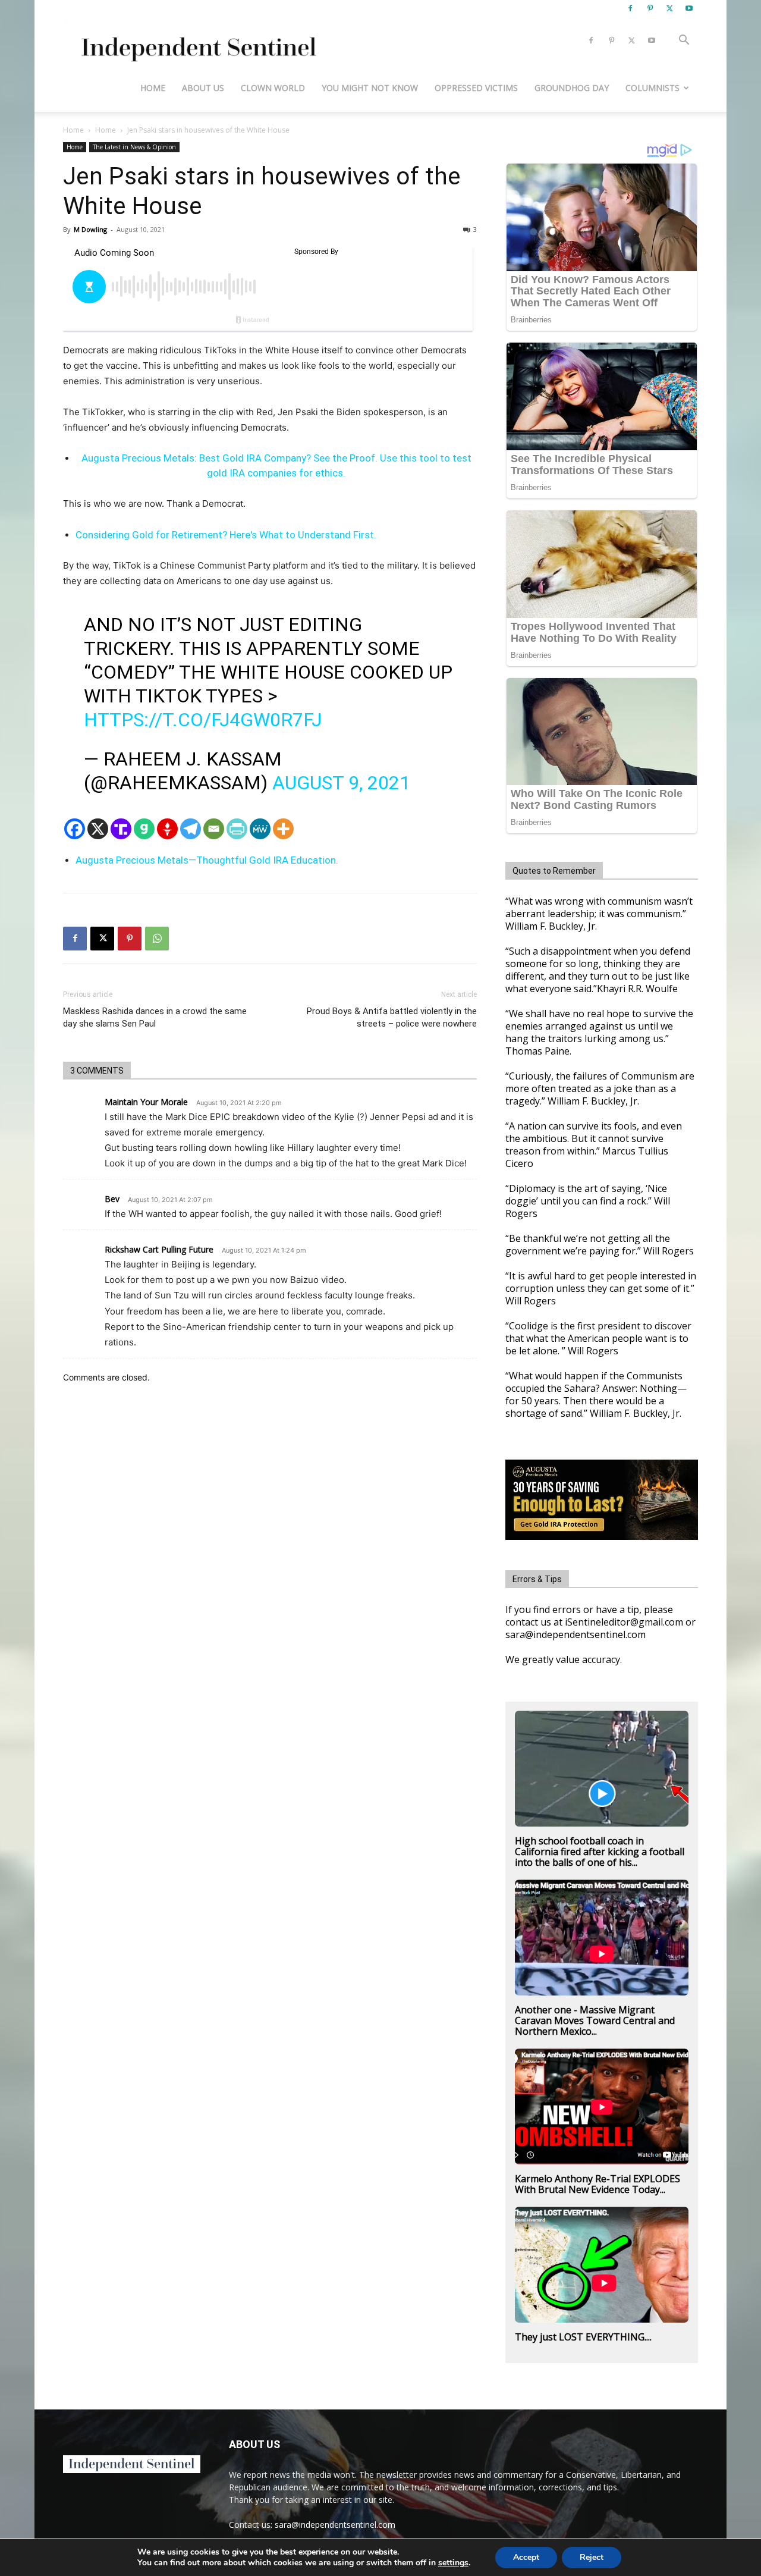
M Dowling (90, 229)
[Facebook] (630, 8)
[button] (684, 41)
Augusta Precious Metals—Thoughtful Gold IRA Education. (207, 860)
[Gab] (144, 829)
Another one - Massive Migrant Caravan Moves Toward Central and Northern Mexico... (595, 2020)
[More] (283, 829)
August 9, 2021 (341, 783)
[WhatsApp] (157, 939)
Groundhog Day (572, 88)
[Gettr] (167, 829)
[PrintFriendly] (237, 829)
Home (153, 88)
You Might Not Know (370, 88)
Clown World (273, 88)
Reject (592, 2557)
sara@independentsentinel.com (335, 2525)
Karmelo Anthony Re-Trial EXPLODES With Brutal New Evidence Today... (598, 2184)
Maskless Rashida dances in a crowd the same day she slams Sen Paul (155, 1017)
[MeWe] (260, 829)
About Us (203, 88)
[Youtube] (689, 8)
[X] (669, 8)
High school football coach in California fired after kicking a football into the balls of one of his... (600, 1852)
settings (453, 2563)
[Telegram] (191, 829)
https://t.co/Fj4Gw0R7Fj (203, 720)
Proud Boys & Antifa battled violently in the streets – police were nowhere (392, 1017)
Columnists (652, 88)
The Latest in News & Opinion (134, 147)
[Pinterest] (650, 8)
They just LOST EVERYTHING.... (583, 2337)
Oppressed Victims (476, 88)
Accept (526, 2557)
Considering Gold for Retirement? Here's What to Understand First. (226, 535)
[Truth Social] (121, 829)
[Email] (214, 829)
